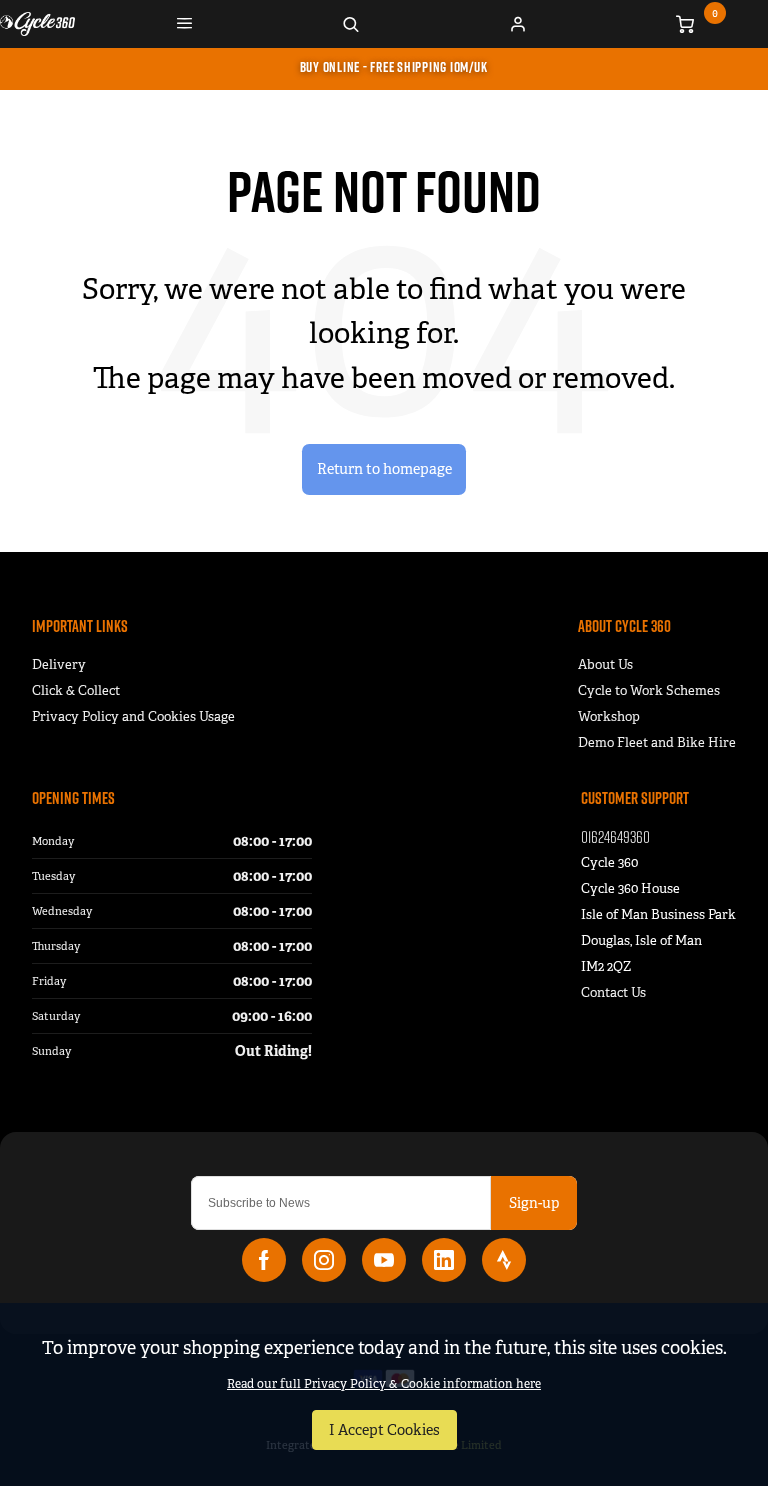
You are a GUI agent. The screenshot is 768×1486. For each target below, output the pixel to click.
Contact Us (613, 992)
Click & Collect (76, 690)
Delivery (59, 664)
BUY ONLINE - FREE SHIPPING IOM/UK (394, 67)
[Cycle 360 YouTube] (384, 1260)
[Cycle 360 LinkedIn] (444, 1260)
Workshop (609, 716)
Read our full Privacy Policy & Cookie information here (384, 1384)
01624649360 (615, 836)
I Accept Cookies (384, 1430)
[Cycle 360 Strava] (504, 1260)
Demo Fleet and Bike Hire (657, 742)
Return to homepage (384, 469)
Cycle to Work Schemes (649, 690)
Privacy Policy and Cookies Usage (133, 716)
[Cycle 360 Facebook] (264, 1260)
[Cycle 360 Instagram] (324, 1260)
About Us (605, 664)
